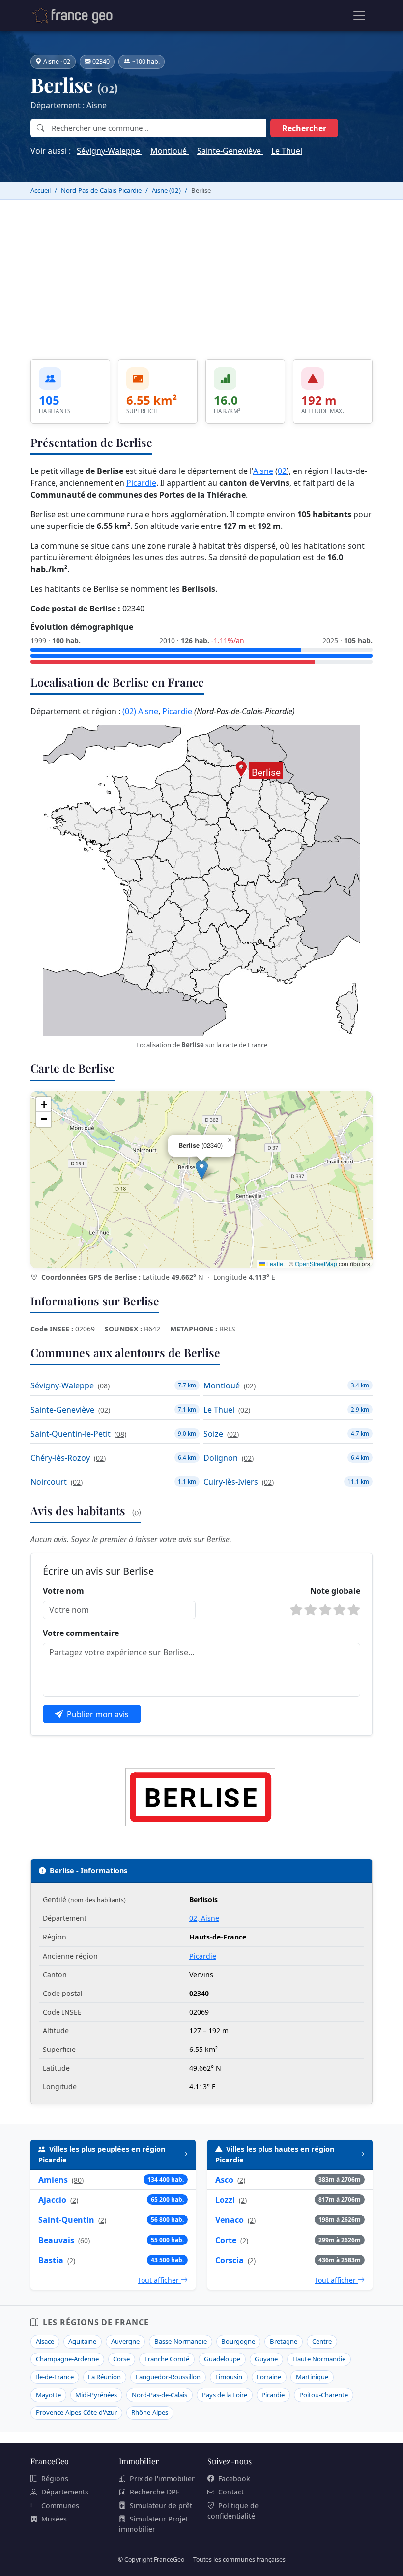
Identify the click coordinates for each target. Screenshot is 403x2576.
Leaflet (275, 1263)
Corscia (230, 2260)
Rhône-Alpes (150, 2412)
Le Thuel (287, 151)
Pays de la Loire (225, 2395)
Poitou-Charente (324, 2395)
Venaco (230, 2220)
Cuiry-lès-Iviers (231, 1482)
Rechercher (304, 128)
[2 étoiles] (311, 1610)
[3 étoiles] (325, 1610)
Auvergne (125, 2341)
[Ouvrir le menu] (359, 16)
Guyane (266, 2359)
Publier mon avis (98, 1714)
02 (282, 471)
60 (84, 2240)
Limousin (229, 2377)
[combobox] (158, 128)
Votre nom (63, 1591)
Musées (54, 2519)
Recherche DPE (155, 2492)
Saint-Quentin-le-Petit (71, 1434)
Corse (121, 2359)
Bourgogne (238, 2341)
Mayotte (48, 2395)
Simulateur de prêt (161, 2506)
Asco (224, 2180)
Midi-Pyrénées (96, 2395)
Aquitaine (82, 2341)
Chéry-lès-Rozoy (60, 1458)
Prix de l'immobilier (162, 2479)
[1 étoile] (296, 1610)
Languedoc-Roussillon (168, 2377)
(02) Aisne (140, 711)
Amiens (53, 2180)
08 (104, 1386)
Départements (65, 2492)
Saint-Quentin (66, 2220)
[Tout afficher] (185, 2155)
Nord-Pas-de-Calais (159, 2395)
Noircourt (49, 1482)
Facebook (234, 2479)
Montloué (170, 151)
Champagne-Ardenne (67, 2359)
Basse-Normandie (181, 2341)
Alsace (45, 2341)
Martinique (312, 2377)
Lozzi (225, 2200)
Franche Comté (167, 2359)
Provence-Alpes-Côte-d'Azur (76, 2412)
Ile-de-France (55, 2377)
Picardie (141, 483)
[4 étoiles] (340, 1610)
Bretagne (284, 2341)
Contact (231, 2492)
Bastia (51, 2260)
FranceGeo (50, 2461)
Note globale (335, 1591)
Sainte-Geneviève (230, 151)
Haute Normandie (319, 2359)
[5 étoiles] (354, 1610)
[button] (202, 1170)
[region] (201, 1180)
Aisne (97, 105)
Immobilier (139, 2461)
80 (78, 2180)
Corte (226, 2240)
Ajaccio (52, 2200)
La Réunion (104, 2377)
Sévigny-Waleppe (109, 151)
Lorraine (269, 2377)
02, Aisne (204, 1918)
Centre (322, 2341)
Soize (213, 1434)
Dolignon (221, 1458)
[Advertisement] (201, 274)
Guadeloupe (222, 2359)
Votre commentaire (81, 1633)
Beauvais (56, 2240)
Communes (60, 2506)
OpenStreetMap (316, 1263)
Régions (55, 2479)
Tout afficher (159, 2280)
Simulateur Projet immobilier (154, 2524)
